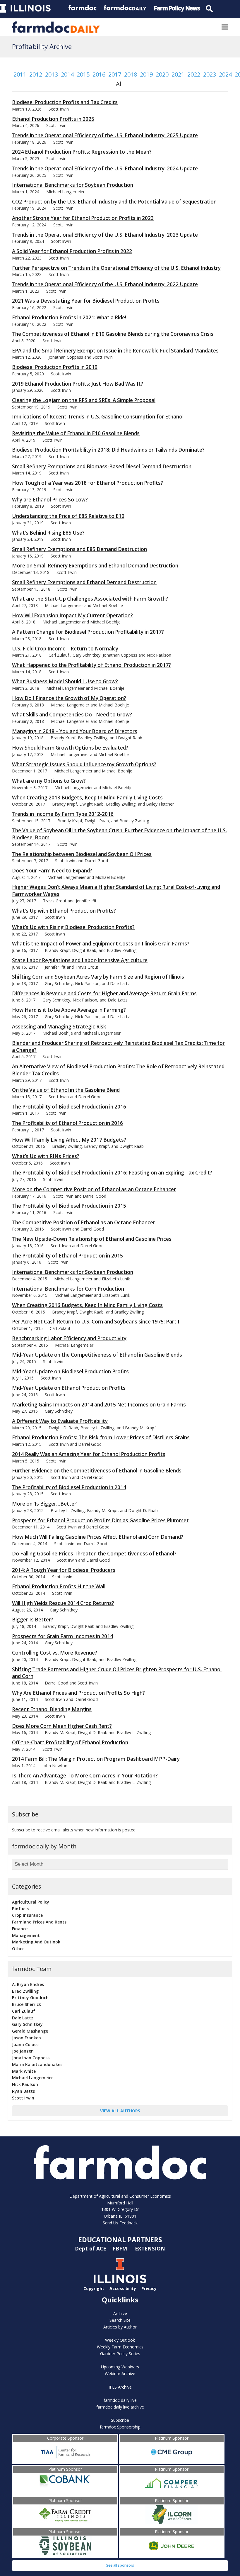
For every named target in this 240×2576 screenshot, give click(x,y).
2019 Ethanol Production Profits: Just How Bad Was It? (78, 384)
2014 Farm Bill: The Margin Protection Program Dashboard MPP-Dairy (96, 1759)
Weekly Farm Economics (120, 2347)
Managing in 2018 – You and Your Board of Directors (75, 731)
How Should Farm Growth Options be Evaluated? (70, 748)
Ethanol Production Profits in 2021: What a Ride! (69, 317)
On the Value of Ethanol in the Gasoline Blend (66, 1090)
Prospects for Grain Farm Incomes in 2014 (62, 1636)
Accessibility (123, 2288)
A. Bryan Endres (28, 1984)
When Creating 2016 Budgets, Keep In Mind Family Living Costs (87, 1305)
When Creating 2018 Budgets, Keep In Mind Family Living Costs (87, 798)
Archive (120, 2313)
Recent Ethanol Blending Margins (52, 1709)
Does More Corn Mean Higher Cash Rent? (62, 1726)
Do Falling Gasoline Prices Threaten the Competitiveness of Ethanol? (94, 1554)
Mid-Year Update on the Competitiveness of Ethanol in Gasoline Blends (97, 1355)
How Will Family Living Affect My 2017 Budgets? (69, 1140)
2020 (162, 74)
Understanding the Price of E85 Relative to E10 (68, 516)
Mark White (24, 2071)
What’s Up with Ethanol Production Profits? (64, 911)
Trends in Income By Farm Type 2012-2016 (63, 814)
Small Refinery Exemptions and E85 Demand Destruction (79, 549)
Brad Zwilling (25, 1991)
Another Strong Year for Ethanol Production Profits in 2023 (83, 218)
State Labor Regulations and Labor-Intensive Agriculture (80, 960)
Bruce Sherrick (26, 2004)
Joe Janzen (23, 2051)
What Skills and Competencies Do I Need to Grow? (72, 715)
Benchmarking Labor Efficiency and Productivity (69, 1338)
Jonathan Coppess (31, 2058)
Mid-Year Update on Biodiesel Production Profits (70, 1371)
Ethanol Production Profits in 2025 (53, 119)
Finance (20, 1929)
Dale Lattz (23, 2018)
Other (18, 1949)
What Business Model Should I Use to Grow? (65, 681)
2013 (52, 74)
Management (26, 1935)
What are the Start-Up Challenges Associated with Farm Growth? (90, 599)
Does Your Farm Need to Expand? (52, 871)
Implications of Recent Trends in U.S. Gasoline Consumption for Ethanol (98, 417)
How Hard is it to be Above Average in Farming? (69, 1010)
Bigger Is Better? (33, 1620)
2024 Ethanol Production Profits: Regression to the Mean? (82, 152)
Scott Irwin (23, 2098)
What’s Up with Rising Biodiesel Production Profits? (73, 927)
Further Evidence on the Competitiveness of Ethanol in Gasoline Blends (97, 1471)
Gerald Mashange (30, 2031)
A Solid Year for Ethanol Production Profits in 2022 (72, 251)
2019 (146, 74)
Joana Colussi (26, 2044)
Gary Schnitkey (27, 2024)
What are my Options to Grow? (49, 781)
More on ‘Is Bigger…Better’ (45, 1504)
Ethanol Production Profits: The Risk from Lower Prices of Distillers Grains (101, 1437)
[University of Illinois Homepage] (120, 2282)
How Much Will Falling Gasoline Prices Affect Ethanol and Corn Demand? (98, 1537)
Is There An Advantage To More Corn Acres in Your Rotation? (85, 1776)
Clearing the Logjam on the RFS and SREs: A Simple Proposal (84, 400)
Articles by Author (120, 2327)
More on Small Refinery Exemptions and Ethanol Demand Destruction (95, 566)
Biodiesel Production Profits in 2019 (55, 367)
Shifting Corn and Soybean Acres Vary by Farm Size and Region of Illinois (98, 977)
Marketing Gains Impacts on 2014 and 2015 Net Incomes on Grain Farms (99, 1405)
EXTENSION (150, 2248)
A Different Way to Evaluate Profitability (60, 1421)
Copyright (94, 2288)
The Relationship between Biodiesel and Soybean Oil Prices (82, 854)
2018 (131, 74)
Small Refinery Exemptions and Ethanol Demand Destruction (84, 582)
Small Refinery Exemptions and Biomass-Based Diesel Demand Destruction (102, 466)
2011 (20, 74)
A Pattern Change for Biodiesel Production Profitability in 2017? (88, 632)
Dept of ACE (91, 2248)
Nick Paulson (25, 2084)
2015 (83, 74)
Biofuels (20, 1909)
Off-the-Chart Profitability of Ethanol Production (70, 1742)
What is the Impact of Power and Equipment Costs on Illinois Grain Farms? (101, 944)
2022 (194, 74)
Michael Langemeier (32, 2078)
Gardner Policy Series (120, 2354)
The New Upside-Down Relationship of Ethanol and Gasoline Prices (92, 1239)
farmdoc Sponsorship (120, 2427)
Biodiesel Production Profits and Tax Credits (65, 102)
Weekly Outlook (120, 2340)
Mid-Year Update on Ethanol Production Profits (69, 1388)
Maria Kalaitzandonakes (37, 2064)
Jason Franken (26, 2038)
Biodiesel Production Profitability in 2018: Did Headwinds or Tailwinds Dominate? (108, 450)
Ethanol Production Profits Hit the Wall (59, 1586)
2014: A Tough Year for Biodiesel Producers (64, 1570)
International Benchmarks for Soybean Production (73, 185)
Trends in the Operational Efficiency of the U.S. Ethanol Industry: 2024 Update (105, 168)
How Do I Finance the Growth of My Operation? (69, 698)
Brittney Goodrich (30, 1998)
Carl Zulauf (24, 2011)
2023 (210, 74)
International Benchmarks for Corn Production (68, 1289)
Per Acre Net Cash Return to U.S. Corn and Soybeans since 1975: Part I (96, 1322)
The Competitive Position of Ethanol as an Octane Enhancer (84, 1222)
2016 (99, 74)
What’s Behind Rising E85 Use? (48, 533)
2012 (36, 74)
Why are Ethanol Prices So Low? (50, 500)
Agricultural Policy (31, 1902)
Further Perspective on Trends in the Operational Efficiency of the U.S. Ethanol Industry (116, 268)
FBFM (121, 2248)
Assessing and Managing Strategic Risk (59, 1027)
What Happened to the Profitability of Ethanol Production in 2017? (91, 665)
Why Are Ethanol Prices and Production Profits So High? (78, 1693)
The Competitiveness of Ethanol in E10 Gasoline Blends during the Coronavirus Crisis (113, 334)
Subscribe (120, 2420)
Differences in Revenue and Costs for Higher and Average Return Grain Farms (104, 993)
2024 (225, 74)
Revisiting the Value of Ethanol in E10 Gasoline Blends (76, 433)
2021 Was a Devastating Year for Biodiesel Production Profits (86, 301)
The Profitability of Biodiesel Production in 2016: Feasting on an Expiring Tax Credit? (112, 1173)
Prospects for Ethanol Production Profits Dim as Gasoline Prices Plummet (100, 1520)
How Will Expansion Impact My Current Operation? (72, 615)
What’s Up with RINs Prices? (46, 1156)
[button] (225, 27)
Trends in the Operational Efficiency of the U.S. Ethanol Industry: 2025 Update (105, 135)
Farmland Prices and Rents (39, 1922)
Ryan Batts (23, 2091)
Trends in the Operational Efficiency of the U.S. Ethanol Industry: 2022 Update (105, 284)
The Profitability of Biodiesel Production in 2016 (69, 1107)
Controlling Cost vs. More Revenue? (55, 1653)
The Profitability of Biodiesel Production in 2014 (69, 1487)
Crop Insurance (27, 1915)
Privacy (149, 2288)
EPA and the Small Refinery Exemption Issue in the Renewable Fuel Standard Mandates (115, 351)
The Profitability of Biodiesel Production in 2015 (69, 1206)
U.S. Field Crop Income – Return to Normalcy (65, 649)
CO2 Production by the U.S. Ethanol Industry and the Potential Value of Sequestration (114, 202)
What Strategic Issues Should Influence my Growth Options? (84, 764)
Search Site (120, 2320)
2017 (115, 74)
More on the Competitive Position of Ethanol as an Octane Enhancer (94, 1189)
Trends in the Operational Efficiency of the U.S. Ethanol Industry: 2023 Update (105, 235)
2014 (67, 74)
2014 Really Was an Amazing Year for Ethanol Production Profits (89, 1454)
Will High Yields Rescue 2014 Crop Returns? (63, 1603)
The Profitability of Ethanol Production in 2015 (67, 1256)
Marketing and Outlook (36, 1942)
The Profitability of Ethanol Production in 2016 (67, 1123)
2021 (178, 74)
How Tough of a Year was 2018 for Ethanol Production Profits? (88, 483)
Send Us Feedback (120, 2223)
